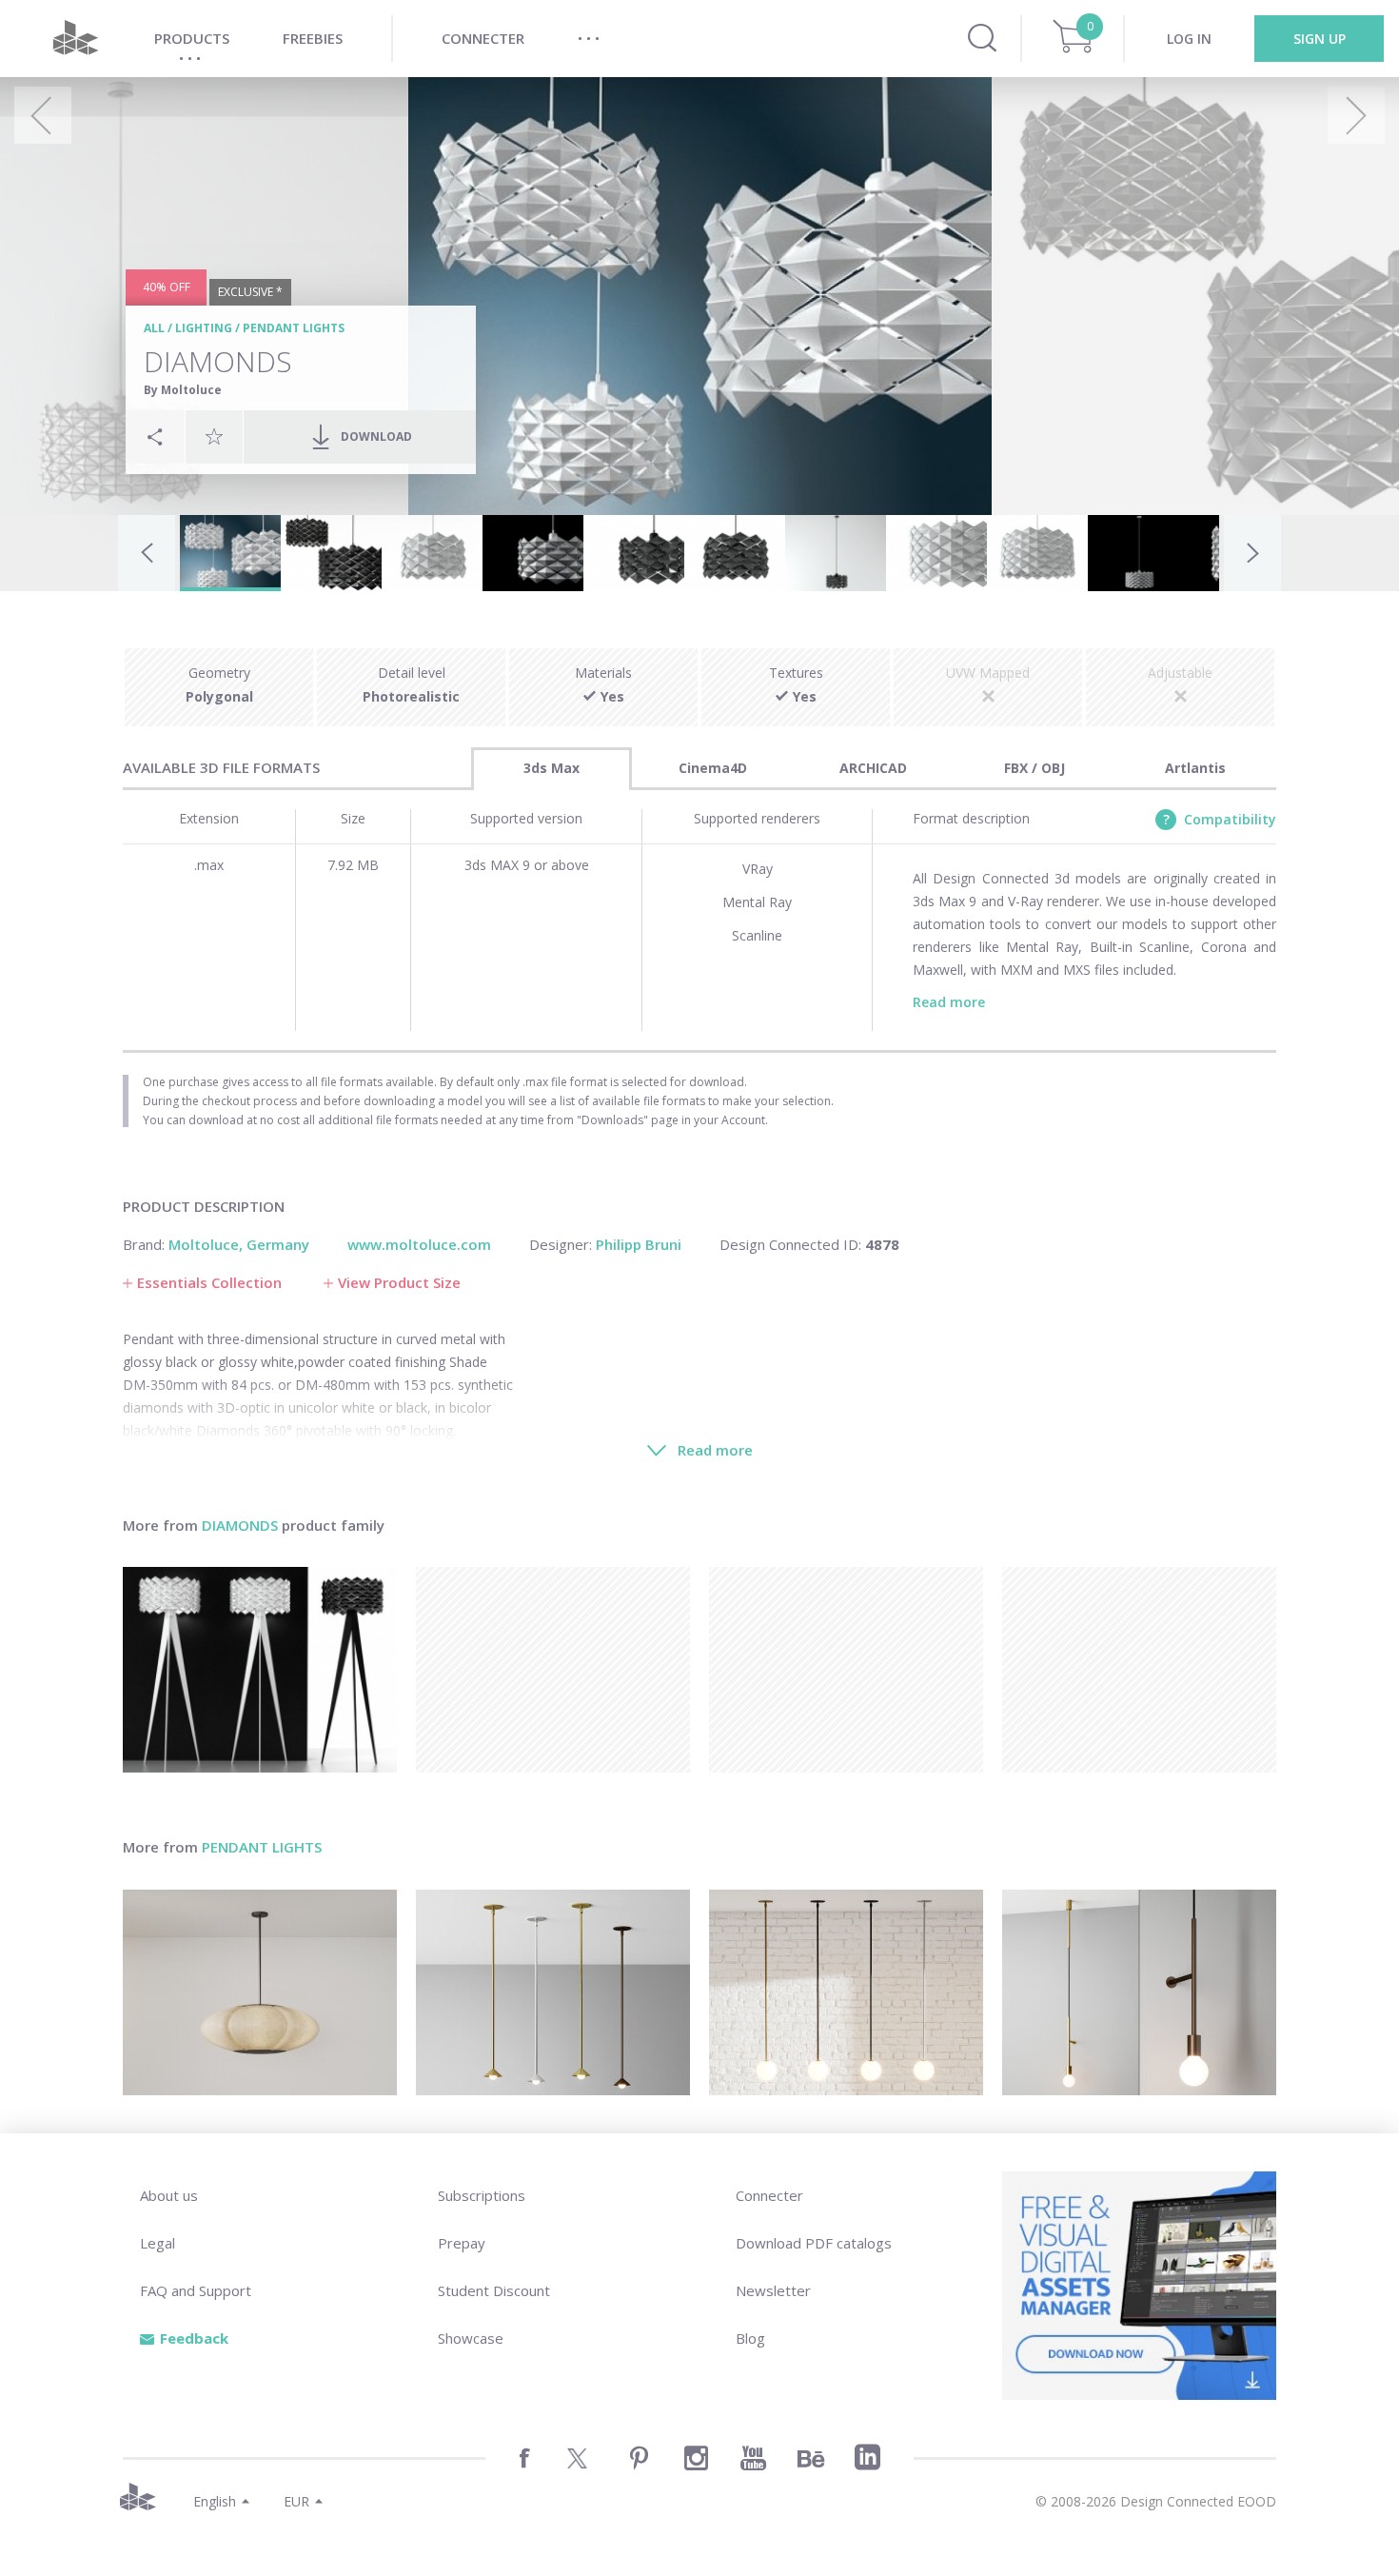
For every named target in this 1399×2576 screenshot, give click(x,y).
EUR (296, 2501)
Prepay (462, 2243)
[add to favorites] (214, 436)
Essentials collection (209, 1282)
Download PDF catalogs (814, 2243)
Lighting (204, 328)
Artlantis (1195, 768)
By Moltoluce (183, 390)
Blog (750, 2338)
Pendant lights (294, 328)
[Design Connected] (75, 39)
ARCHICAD (873, 768)
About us (169, 2195)
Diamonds (240, 1525)
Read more (949, 1002)
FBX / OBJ (1034, 768)
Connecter (769, 2195)
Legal (158, 2243)
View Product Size (399, 1282)
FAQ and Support (196, 2290)
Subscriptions (482, 2195)
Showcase (471, 2338)
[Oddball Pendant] (846, 1992)
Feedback (194, 2338)
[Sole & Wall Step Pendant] (1139, 1992)
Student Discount (494, 2290)
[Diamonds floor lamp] (260, 1670)
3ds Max (552, 768)
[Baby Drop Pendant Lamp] (553, 1992)
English (215, 2501)
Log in (1189, 39)
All (154, 328)
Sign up (1320, 39)
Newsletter (773, 2290)
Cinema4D (713, 768)
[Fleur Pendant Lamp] (260, 1992)
